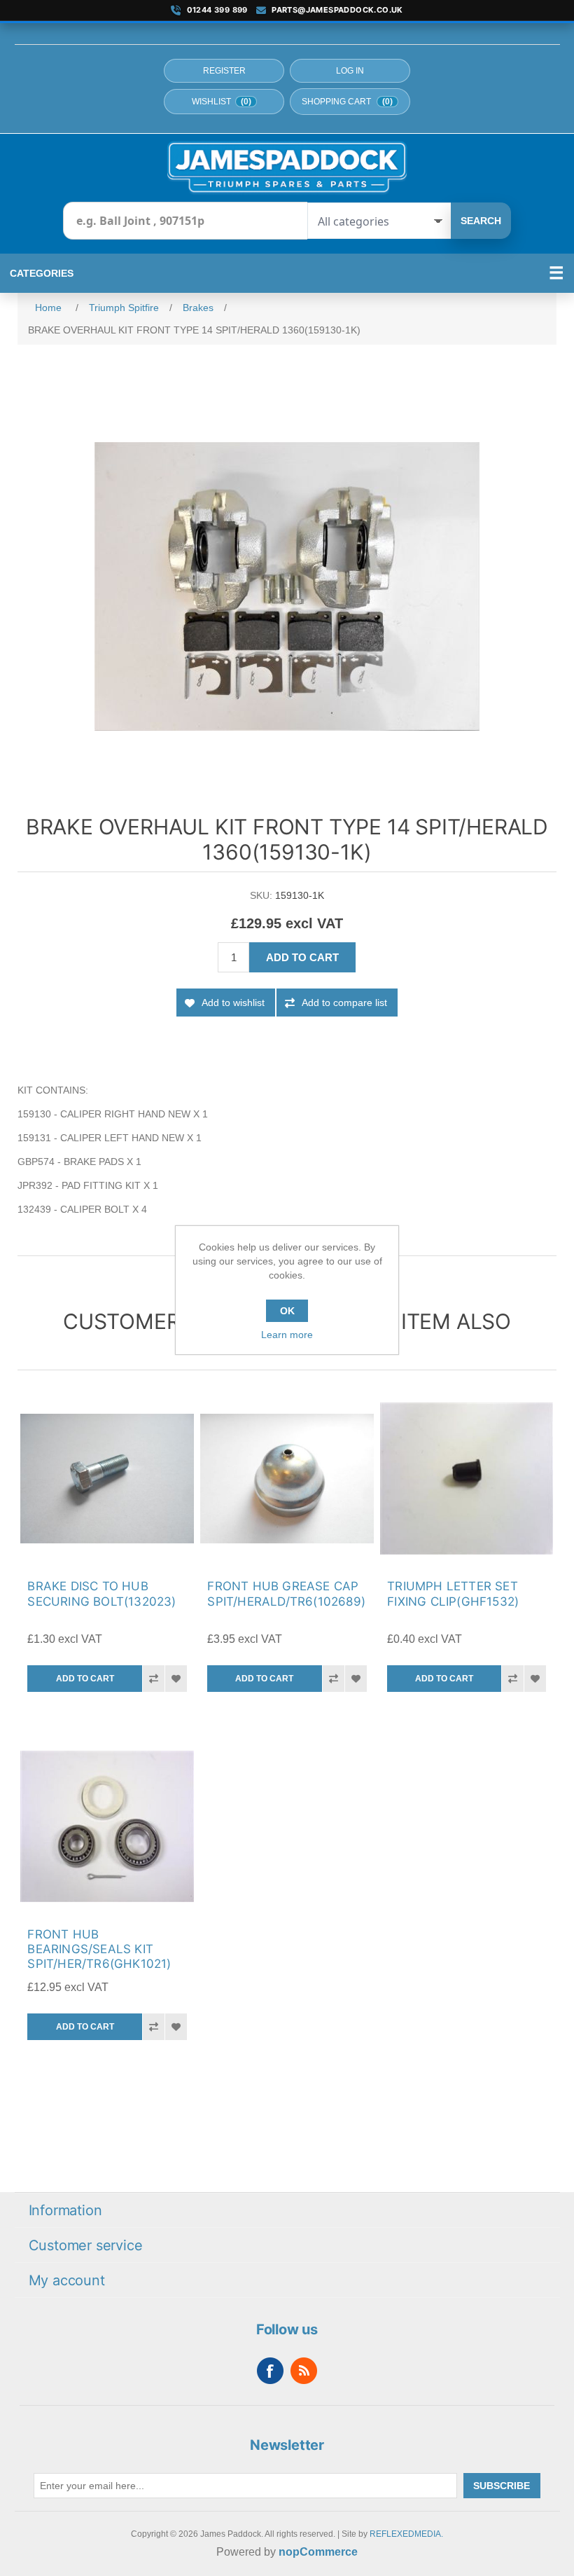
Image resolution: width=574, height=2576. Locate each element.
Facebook (270, 2371)
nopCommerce (318, 2552)
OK (287, 1311)
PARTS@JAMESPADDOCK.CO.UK (337, 10)
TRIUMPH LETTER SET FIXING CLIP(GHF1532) (453, 1593)
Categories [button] (42, 273)
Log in (350, 71)
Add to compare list (344, 1003)
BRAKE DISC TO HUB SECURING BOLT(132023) (101, 1593)
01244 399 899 (217, 10)
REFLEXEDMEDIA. (406, 2534)
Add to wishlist (233, 1003)
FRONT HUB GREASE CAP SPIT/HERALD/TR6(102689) (286, 1593)
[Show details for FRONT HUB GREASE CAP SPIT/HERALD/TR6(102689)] (287, 1479)
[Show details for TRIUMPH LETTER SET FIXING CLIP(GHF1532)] (467, 1479)
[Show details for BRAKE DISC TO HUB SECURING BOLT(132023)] (107, 1479)
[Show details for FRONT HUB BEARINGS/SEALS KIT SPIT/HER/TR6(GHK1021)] (107, 1826)
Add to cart (302, 957)
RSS (304, 2371)
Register (224, 71)
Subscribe (502, 2486)
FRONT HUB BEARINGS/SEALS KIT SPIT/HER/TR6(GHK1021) (99, 1949)
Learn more (287, 1335)
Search (481, 221)
